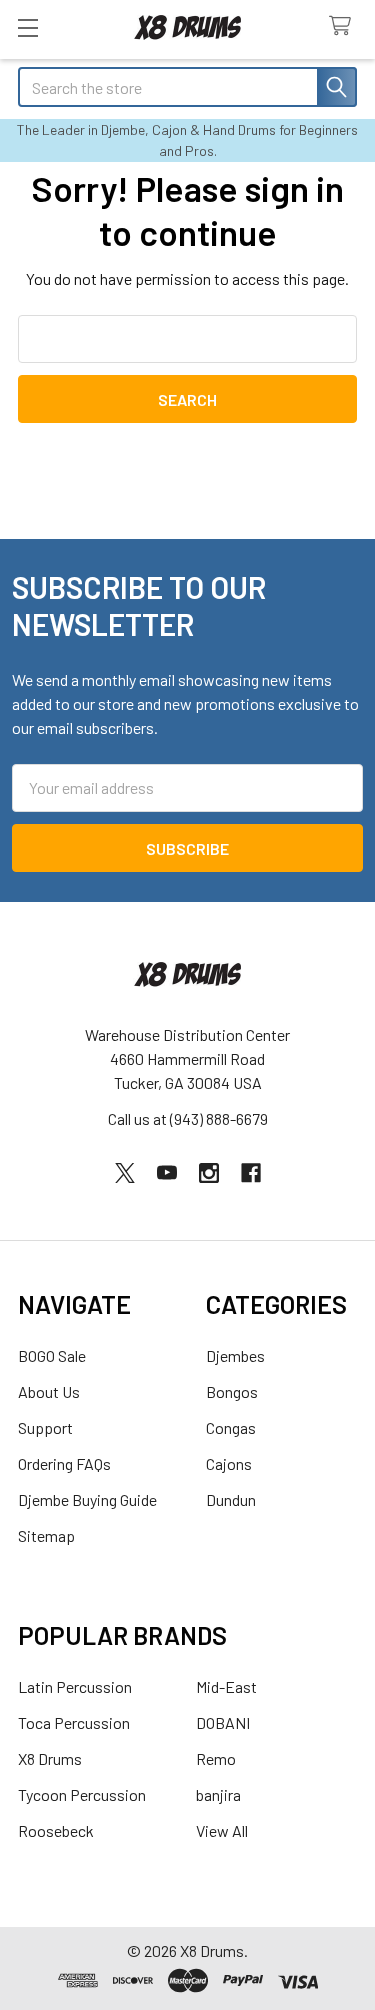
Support (45, 1427)
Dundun (231, 1499)
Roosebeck (56, 1830)
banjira (218, 1794)
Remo (216, 1758)
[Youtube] (167, 1173)
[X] (125, 1173)
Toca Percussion (74, 1722)
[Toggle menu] (27, 27)
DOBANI (223, 1722)
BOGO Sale (52, 1355)
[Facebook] (251, 1173)
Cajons (229, 1463)
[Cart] (344, 26)
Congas (231, 1427)
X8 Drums (50, 1758)
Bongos (232, 1391)
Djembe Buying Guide (87, 1499)
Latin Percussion (75, 1686)
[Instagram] (209, 1173)
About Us (49, 1391)
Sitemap (46, 1535)
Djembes (235, 1355)
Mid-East (226, 1686)
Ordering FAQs (64, 1463)
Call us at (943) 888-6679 (188, 1118)
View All (222, 1830)
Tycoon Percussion (82, 1794)
